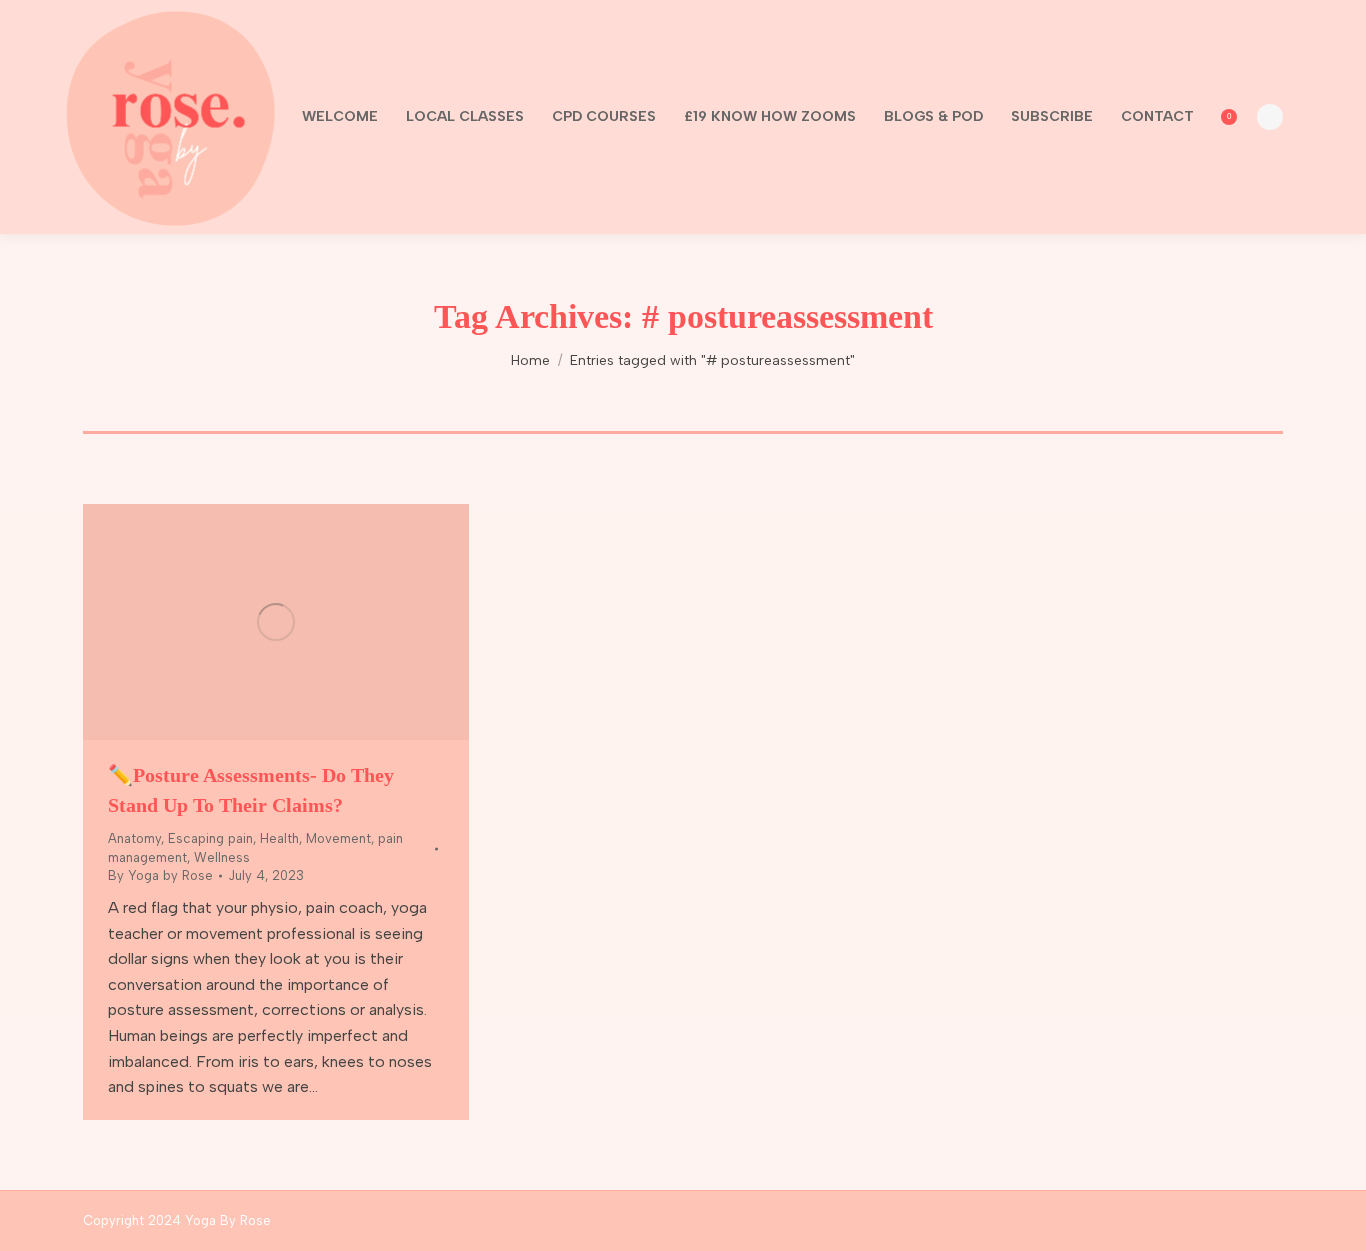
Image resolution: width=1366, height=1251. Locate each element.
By (160, 875)
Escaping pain (210, 838)
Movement (338, 838)
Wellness (222, 857)
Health (279, 838)
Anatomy (134, 838)
